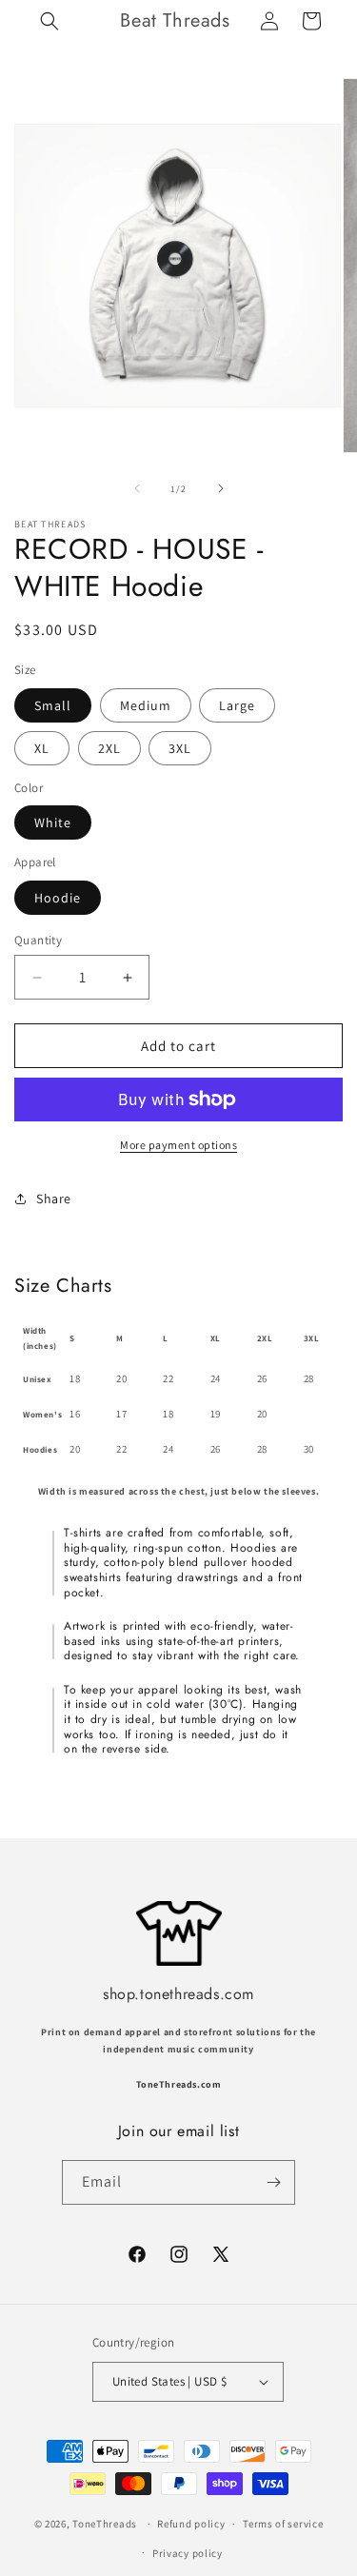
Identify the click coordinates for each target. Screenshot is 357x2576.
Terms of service (283, 2524)
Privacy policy (188, 2553)
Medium (146, 705)
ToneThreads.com (179, 2084)
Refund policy (191, 2524)
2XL (109, 748)
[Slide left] (137, 488)
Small (53, 705)
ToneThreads (105, 2524)
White (53, 822)
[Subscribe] (273, 2182)
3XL (180, 748)
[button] (50, 21)
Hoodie (58, 898)
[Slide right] (221, 488)
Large (237, 705)
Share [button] (54, 1199)
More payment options (178, 1145)
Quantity (38, 940)
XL (42, 748)
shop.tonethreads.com (178, 1994)
